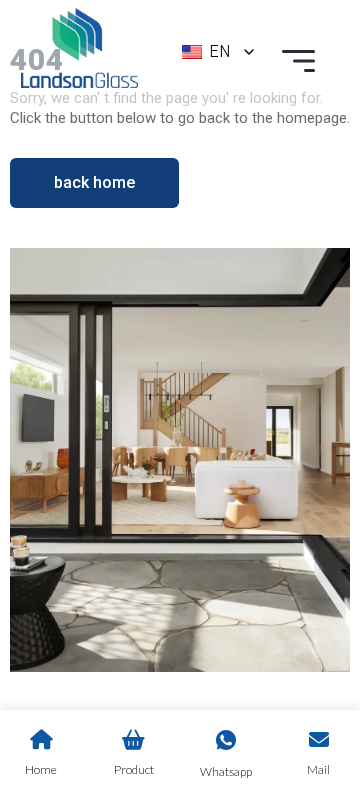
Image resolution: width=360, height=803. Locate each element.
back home (94, 182)
